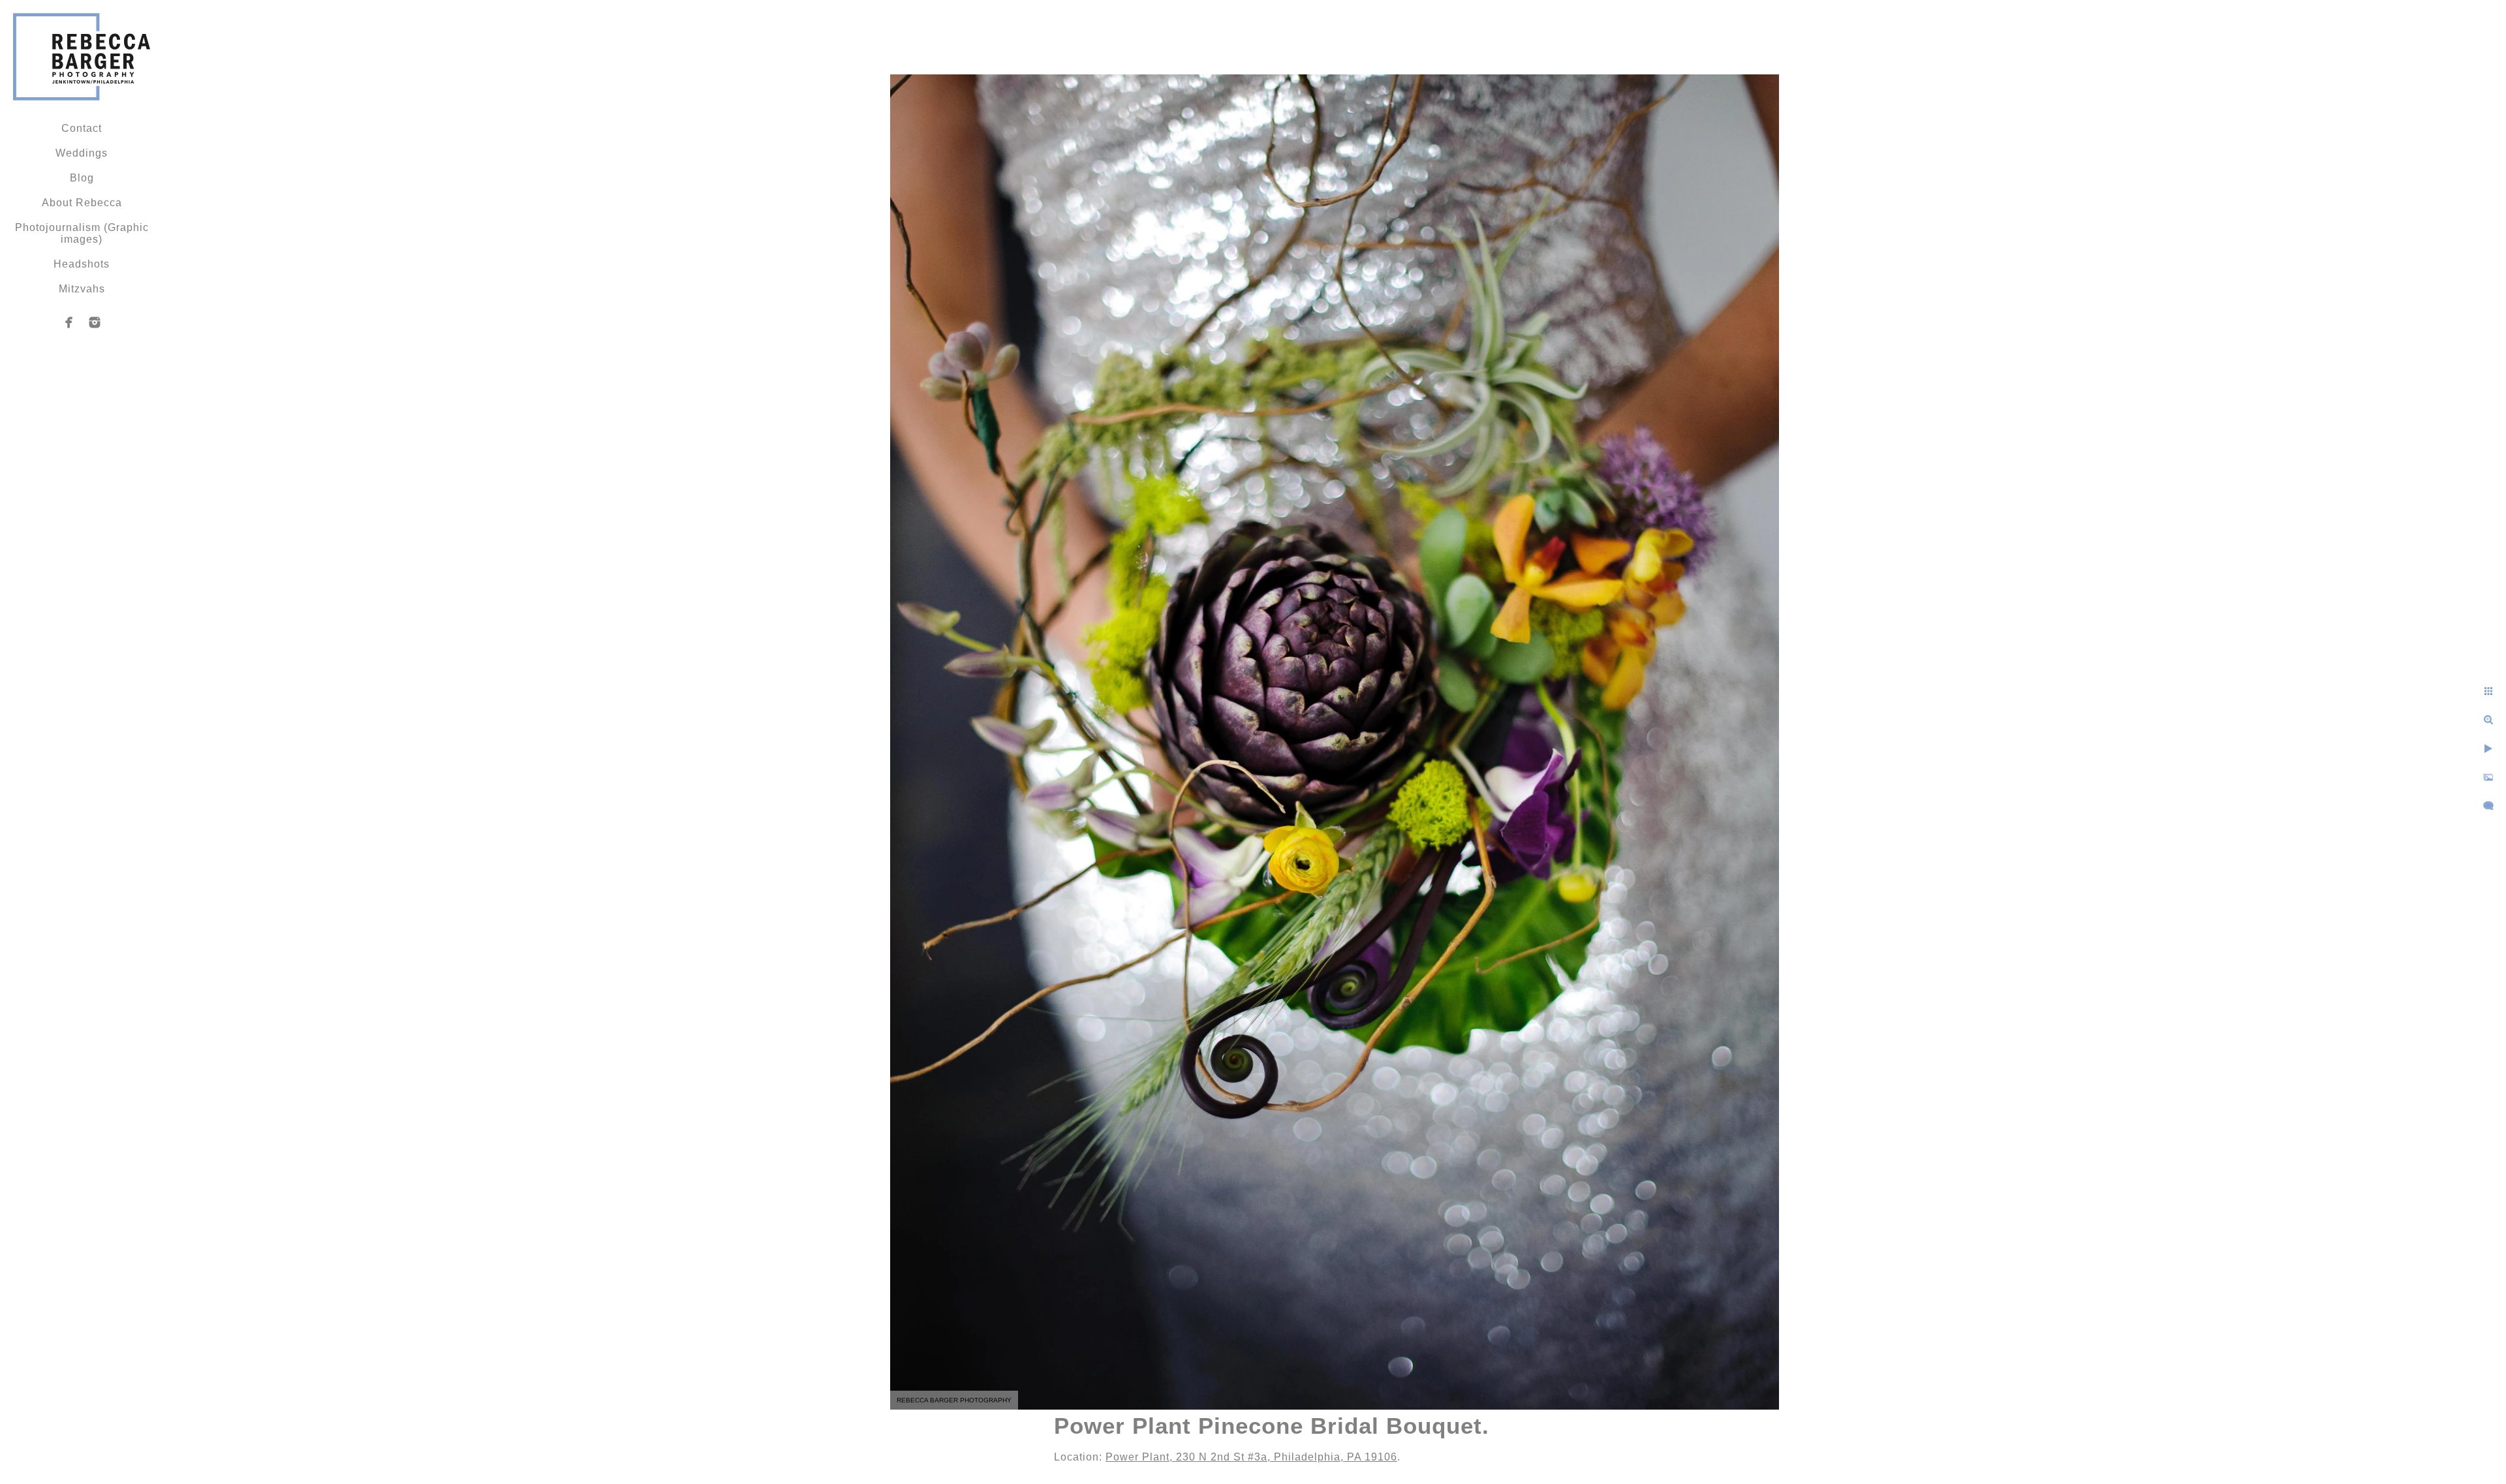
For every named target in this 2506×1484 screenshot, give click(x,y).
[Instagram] (95, 322)
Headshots (82, 264)
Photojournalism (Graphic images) (82, 233)
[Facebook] (69, 322)
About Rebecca (82, 203)
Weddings (82, 153)
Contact (82, 128)
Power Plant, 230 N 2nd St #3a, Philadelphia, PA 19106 (1251, 1457)
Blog (82, 178)
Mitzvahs (82, 289)
